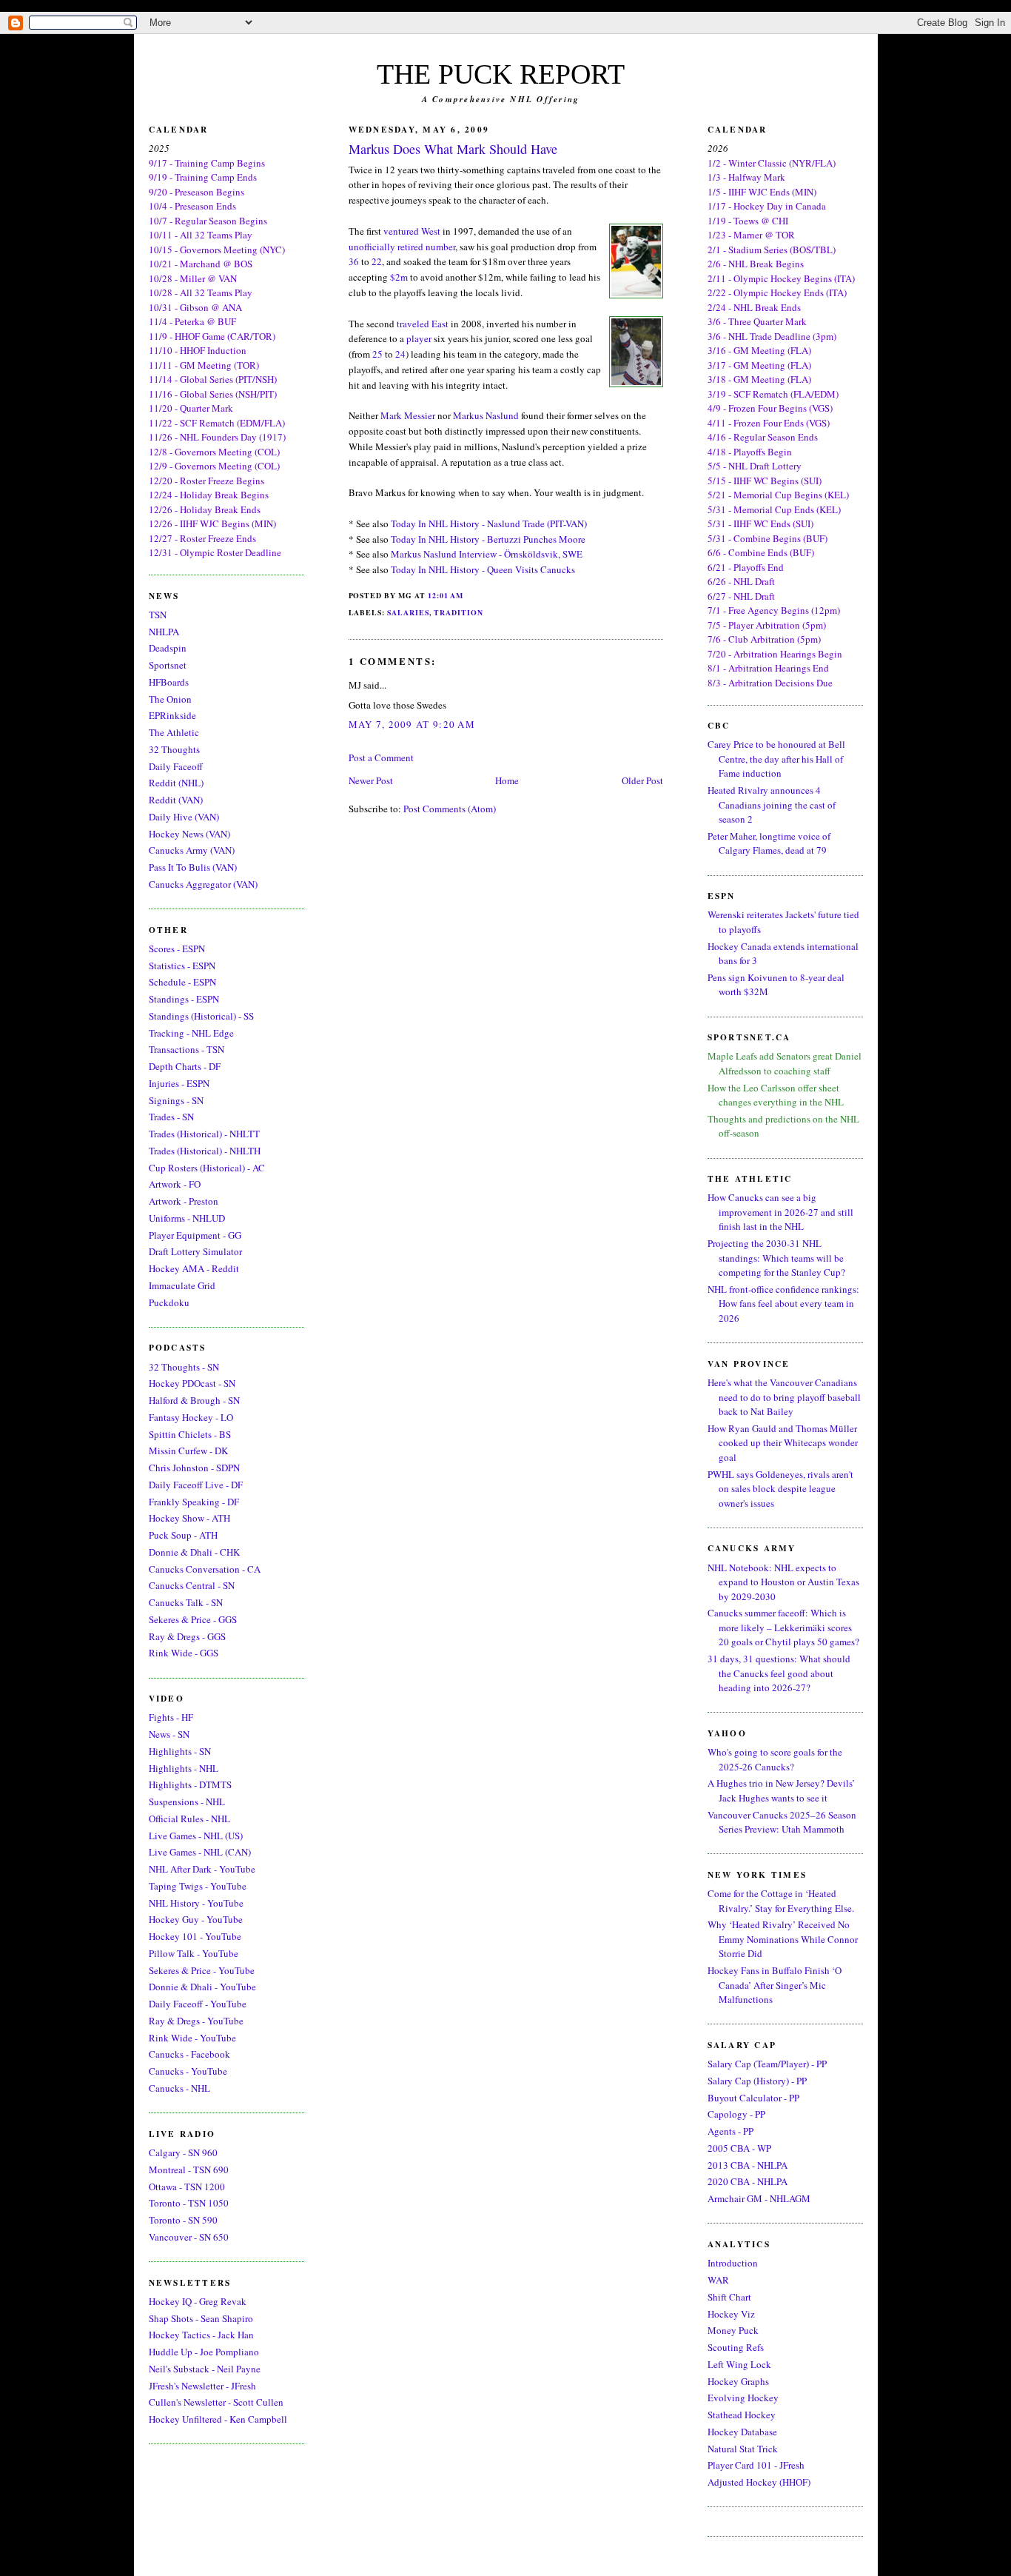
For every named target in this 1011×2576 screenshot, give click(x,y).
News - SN (169, 1734)
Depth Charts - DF (185, 1066)
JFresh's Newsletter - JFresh (202, 2386)
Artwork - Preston (184, 1201)
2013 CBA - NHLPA (748, 2165)
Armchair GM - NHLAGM (759, 2198)
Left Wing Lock (739, 2364)
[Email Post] (467, 595)
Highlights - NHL (184, 1768)
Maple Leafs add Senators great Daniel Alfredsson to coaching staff (785, 1063)
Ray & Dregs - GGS (187, 1636)
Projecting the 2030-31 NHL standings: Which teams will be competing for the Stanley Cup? (776, 1258)
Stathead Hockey (742, 2415)
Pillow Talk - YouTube (194, 1953)
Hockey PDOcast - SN (192, 1383)
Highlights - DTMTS (190, 1784)
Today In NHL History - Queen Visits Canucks (483, 569)
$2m (399, 277)
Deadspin (168, 648)
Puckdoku (169, 1302)
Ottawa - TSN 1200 (187, 2187)
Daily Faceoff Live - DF (196, 1485)
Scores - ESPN (177, 949)
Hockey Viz (731, 2314)
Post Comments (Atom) (450, 809)
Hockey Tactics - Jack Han (201, 2335)
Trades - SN (171, 1117)
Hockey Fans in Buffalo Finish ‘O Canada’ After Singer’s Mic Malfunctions (775, 1985)
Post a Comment (381, 757)
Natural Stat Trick (743, 2449)
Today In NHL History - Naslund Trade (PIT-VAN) (489, 523)
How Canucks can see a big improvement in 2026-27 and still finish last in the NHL (780, 1212)
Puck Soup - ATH (183, 1535)
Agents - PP (730, 2131)
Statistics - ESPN (182, 966)
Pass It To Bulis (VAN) (193, 867)
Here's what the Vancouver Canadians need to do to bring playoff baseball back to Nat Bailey (784, 1397)
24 (400, 354)
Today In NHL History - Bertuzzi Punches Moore (488, 539)
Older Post (642, 780)
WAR (718, 2280)
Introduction (733, 2263)
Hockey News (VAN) (189, 834)
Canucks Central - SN (192, 1585)
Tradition (459, 612)
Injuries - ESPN (179, 1083)
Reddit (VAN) (176, 800)
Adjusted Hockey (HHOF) (759, 2482)
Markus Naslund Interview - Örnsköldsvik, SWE (487, 554)
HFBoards (169, 682)
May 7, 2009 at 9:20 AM (412, 724)
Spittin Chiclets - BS (190, 1434)
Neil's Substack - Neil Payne (205, 2369)
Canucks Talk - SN (186, 1602)
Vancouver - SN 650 (189, 2237)
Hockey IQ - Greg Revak (198, 2301)
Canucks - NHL (179, 2088)
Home (507, 780)
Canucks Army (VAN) (192, 850)
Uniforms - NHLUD (187, 1218)
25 (377, 354)
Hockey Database (742, 2432)
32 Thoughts (174, 749)
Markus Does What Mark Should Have (453, 149)
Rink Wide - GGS (184, 1653)
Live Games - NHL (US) (196, 1836)
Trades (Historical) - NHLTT (204, 1134)
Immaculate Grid (182, 1285)
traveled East (423, 324)
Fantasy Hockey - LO (191, 1417)
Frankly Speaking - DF (194, 1502)
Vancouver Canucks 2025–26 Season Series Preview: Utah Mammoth (782, 1822)
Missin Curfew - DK (188, 1451)
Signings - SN (176, 1100)
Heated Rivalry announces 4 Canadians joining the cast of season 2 (772, 804)
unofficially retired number (402, 247)
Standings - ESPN (184, 999)
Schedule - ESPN (182, 982)
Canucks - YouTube (188, 2071)
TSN (158, 615)
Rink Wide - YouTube (192, 2038)
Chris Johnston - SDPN (194, 1468)
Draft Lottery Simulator (195, 1251)
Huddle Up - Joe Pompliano (204, 2352)
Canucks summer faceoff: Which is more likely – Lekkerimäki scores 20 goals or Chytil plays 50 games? (783, 1627)
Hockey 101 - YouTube (195, 1936)
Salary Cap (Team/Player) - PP (767, 2064)
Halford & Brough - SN (194, 1400)
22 (377, 261)
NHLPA (164, 632)
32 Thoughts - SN (184, 1367)
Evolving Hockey (743, 2398)
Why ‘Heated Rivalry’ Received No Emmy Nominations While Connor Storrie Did (783, 1939)
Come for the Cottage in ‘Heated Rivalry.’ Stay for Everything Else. (781, 1901)
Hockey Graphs (738, 2381)
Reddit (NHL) (176, 783)
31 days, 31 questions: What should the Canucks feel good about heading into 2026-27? (779, 1673)
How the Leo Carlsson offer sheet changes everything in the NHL (776, 1095)
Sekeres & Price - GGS (193, 1619)
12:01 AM (446, 595)
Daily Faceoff (176, 766)
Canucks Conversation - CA (205, 1569)
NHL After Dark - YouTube (202, 1869)
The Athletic (174, 732)
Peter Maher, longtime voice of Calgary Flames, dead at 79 (769, 843)
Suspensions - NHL (187, 1801)
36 (354, 261)
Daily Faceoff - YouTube (198, 2004)
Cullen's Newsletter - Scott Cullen (216, 2402)
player (419, 338)
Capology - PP (736, 2114)
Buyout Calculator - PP (753, 2098)
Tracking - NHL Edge (191, 1033)
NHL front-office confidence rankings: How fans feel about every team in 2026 (783, 1304)
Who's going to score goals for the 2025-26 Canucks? (775, 1759)
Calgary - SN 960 (183, 2152)
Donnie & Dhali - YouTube (202, 1987)
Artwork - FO (175, 1184)
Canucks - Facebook (189, 2054)
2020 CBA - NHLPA (748, 2181)
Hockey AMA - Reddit (194, 1268)
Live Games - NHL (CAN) (200, 1852)
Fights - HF (171, 1717)
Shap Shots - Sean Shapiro (201, 2318)
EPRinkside (172, 715)
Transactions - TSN (187, 1049)
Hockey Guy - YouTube (196, 1919)
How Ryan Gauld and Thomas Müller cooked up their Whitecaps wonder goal (783, 1443)
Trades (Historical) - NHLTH (205, 1151)
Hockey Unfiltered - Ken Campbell (218, 2419)
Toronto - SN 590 (183, 2220)
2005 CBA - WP (739, 2148)
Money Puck (733, 2330)
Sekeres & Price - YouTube (202, 1970)
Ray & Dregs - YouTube (196, 2021)
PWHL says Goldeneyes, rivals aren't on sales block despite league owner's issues (780, 1489)
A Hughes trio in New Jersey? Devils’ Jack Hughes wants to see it (781, 1790)
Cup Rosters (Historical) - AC (207, 1168)
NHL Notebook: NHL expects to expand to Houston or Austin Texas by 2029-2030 (783, 1582)
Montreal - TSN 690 (189, 2169)
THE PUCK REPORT (501, 74)
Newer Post (371, 780)
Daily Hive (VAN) (184, 817)
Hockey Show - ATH (189, 1518)
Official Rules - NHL (189, 1819)
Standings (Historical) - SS (201, 1016)
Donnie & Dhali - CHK (194, 1552)
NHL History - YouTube (196, 1903)
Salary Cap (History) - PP (757, 2081)
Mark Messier (408, 415)
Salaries (408, 612)
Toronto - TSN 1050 (189, 2203)
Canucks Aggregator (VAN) (203, 884)
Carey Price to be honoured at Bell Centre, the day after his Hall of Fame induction (776, 759)
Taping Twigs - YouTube (198, 1886)
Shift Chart (729, 2297)
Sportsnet (168, 665)
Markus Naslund (486, 415)
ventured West (412, 231)
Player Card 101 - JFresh (756, 2465)
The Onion (170, 699)
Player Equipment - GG (195, 1235)
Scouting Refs (736, 2347)
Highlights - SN (180, 1751)
